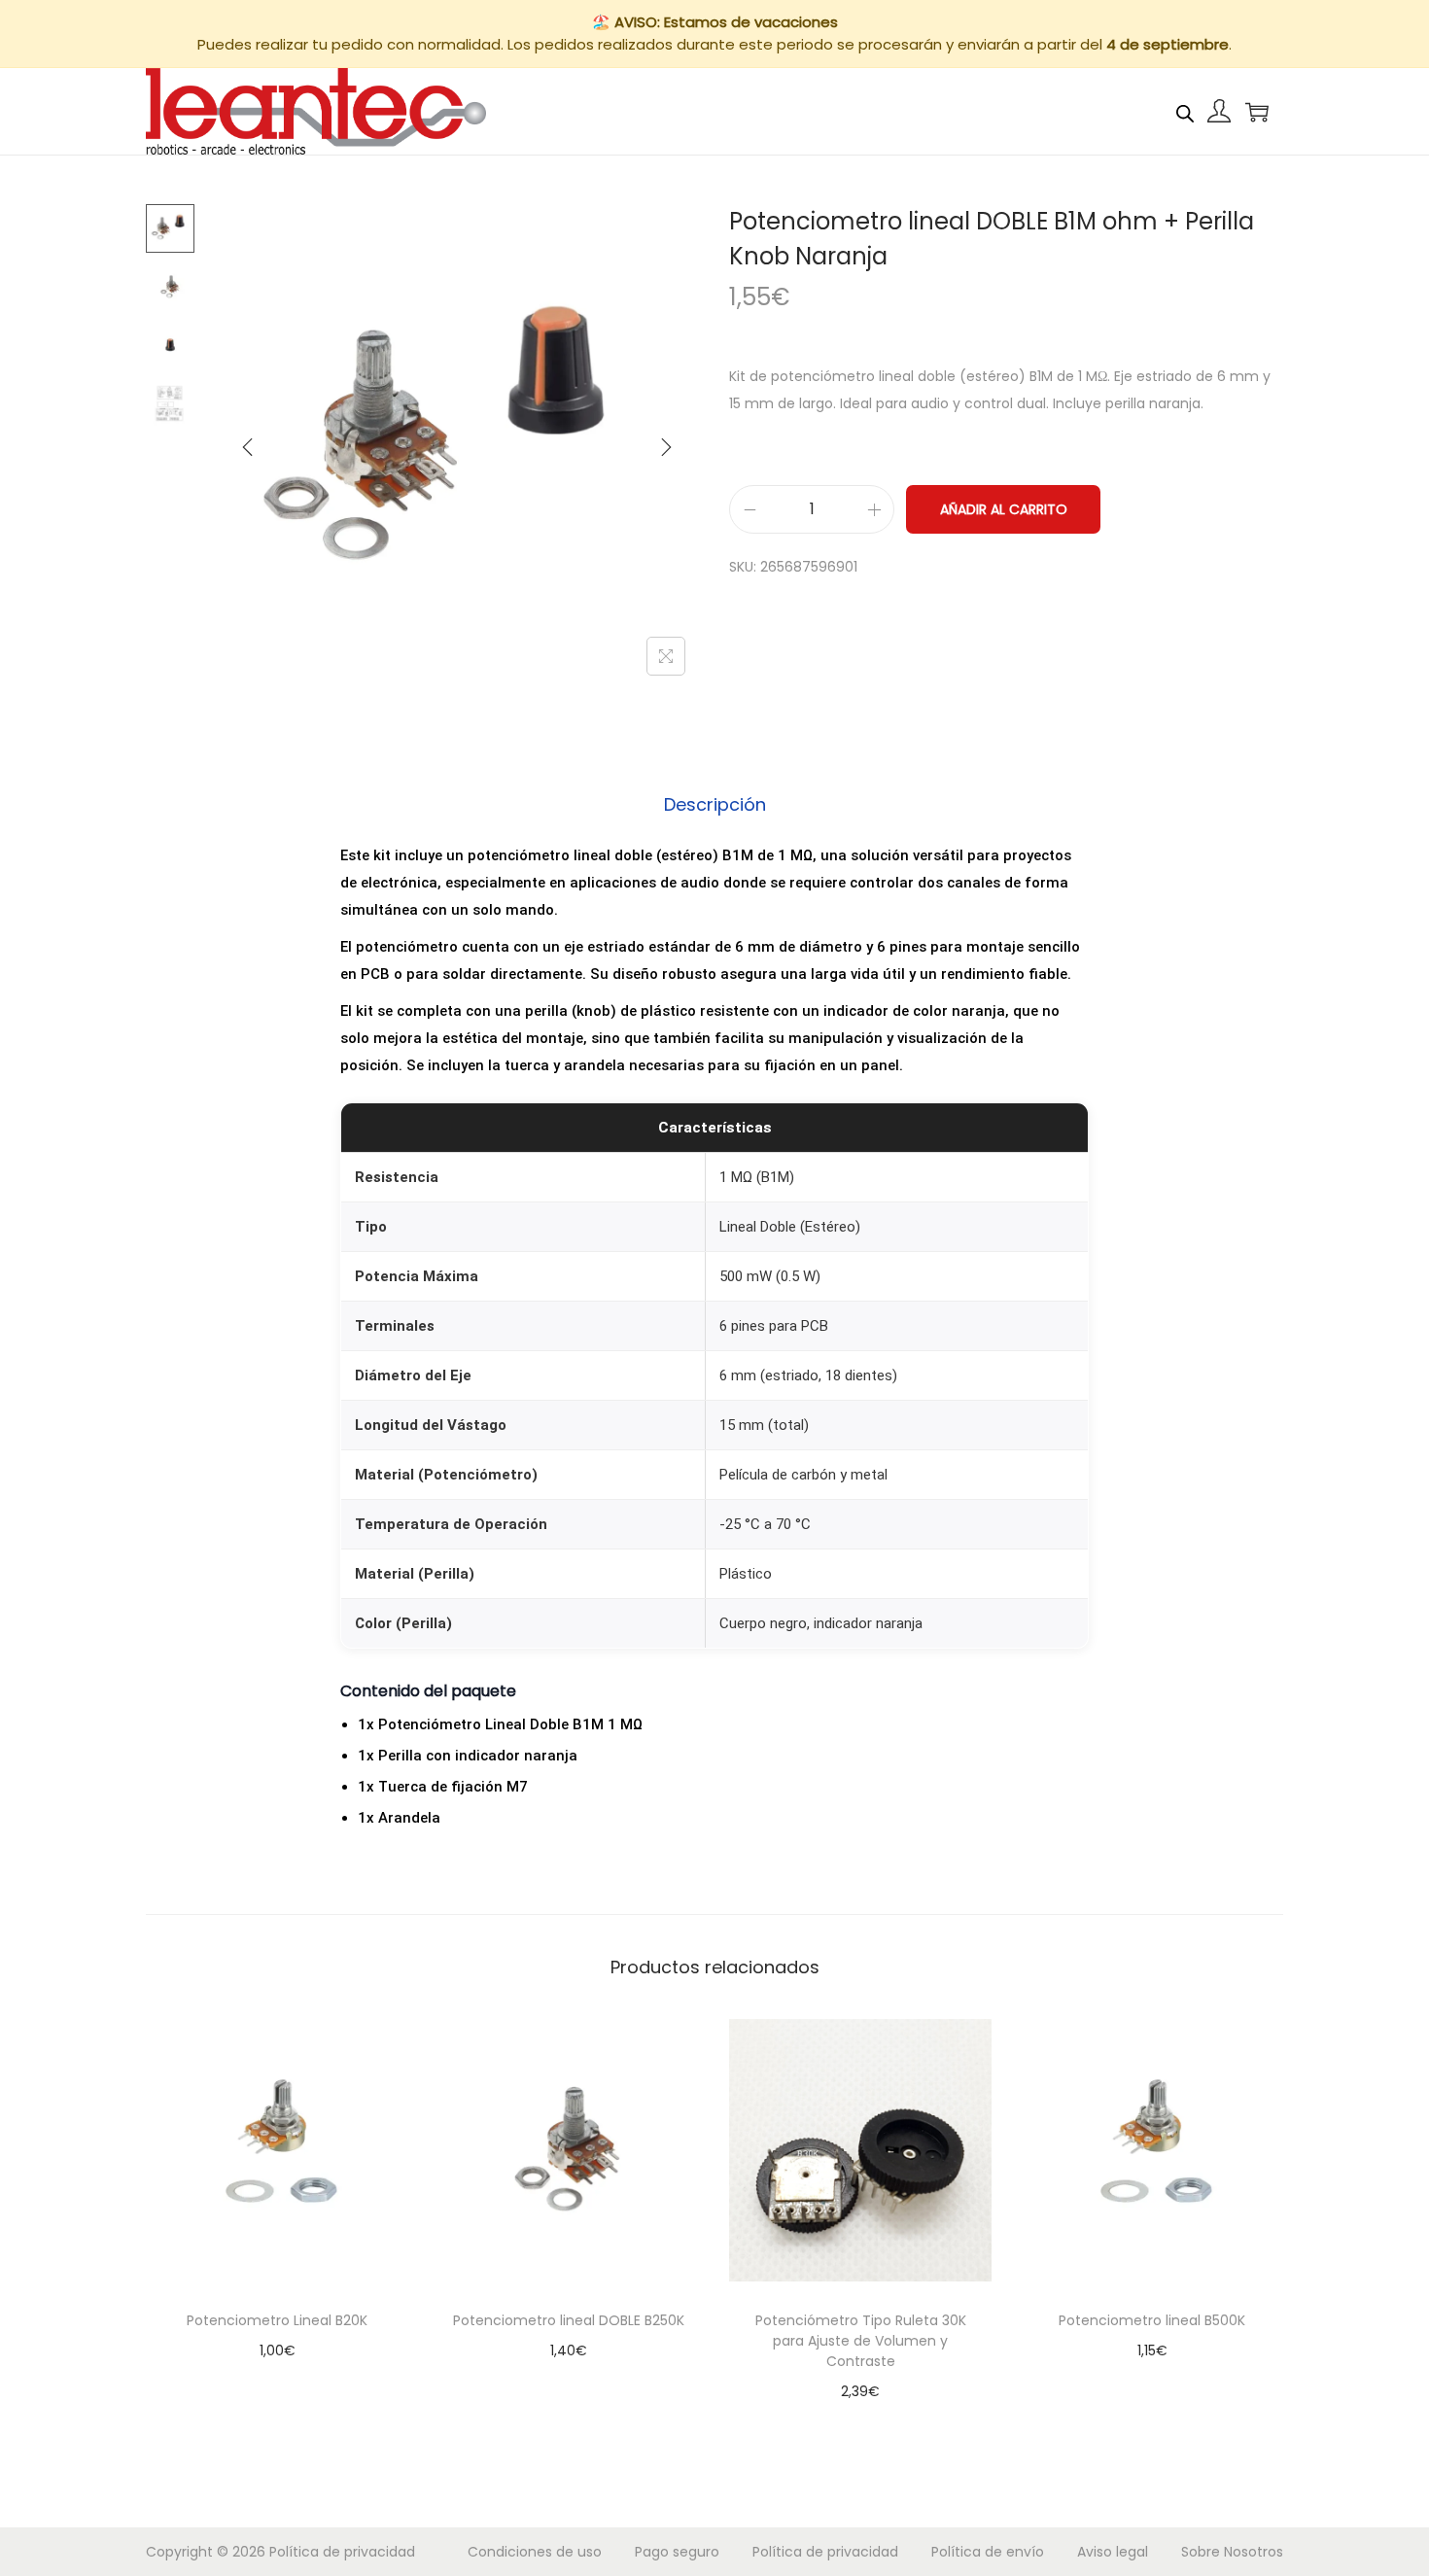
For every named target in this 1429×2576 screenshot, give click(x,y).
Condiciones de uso (535, 2552)
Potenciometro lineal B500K (1152, 2320)
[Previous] (248, 447)
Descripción (715, 804)
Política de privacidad (342, 2552)
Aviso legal (1113, 2552)
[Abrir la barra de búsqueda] (1185, 111)
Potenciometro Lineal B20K (277, 2320)
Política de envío (988, 2552)
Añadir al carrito (1004, 509)
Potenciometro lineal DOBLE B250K (569, 2320)
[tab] (715, 805)
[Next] (666, 447)
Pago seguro (677, 2552)
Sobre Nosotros (1232, 2552)
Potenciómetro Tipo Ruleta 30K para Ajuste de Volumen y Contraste (861, 2341)
